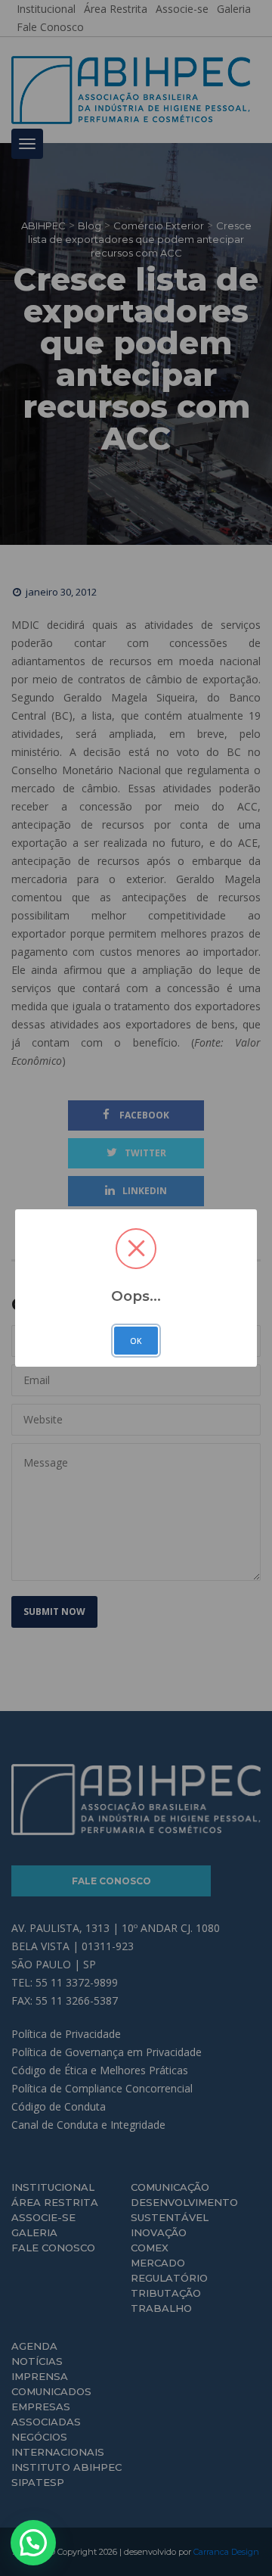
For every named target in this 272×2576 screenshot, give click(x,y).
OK (136, 1341)
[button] (33, 2543)
